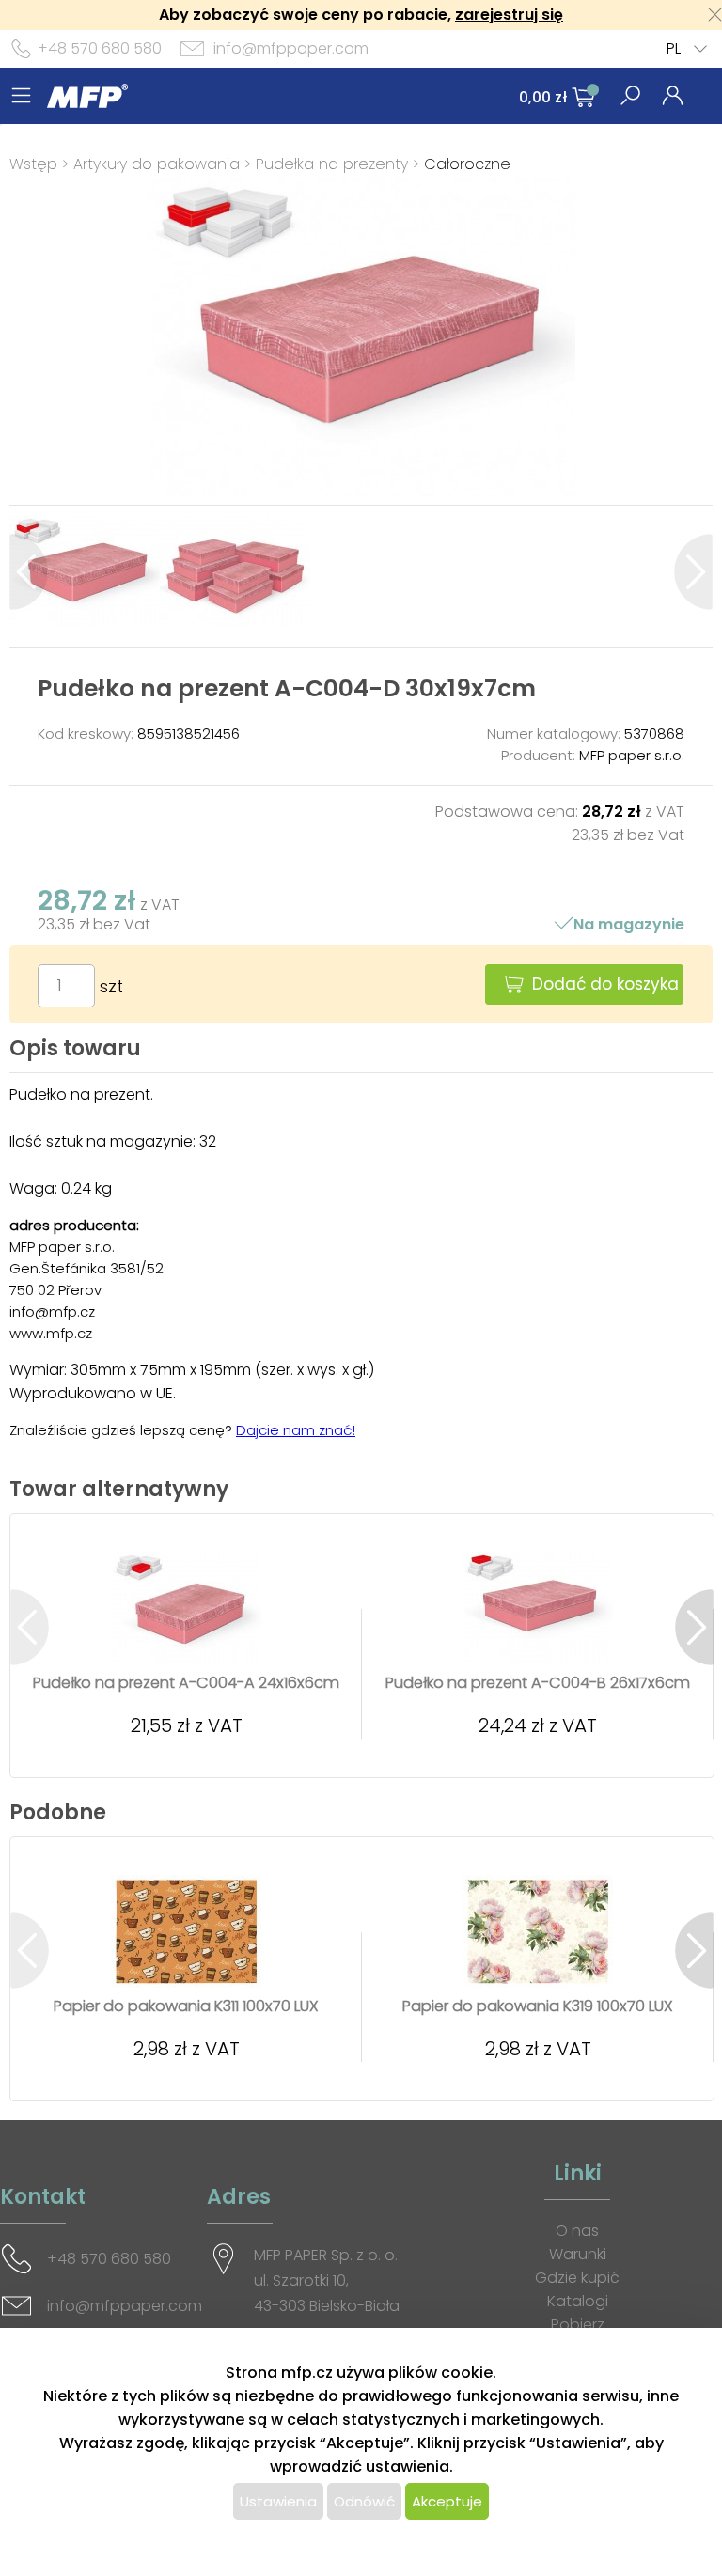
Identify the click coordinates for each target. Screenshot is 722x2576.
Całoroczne (467, 164)
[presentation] (29, 572)
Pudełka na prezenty (332, 164)
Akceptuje (447, 2501)
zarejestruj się (509, 15)
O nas (577, 2231)
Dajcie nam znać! (296, 1430)
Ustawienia (278, 2501)
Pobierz (578, 2325)
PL (674, 48)
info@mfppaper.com (291, 48)
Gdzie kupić (577, 2278)
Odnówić (364, 2501)
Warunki (578, 2254)
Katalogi (578, 2301)
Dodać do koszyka (605, 984)
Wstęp (33, 164)
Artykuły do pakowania (157, 164)
